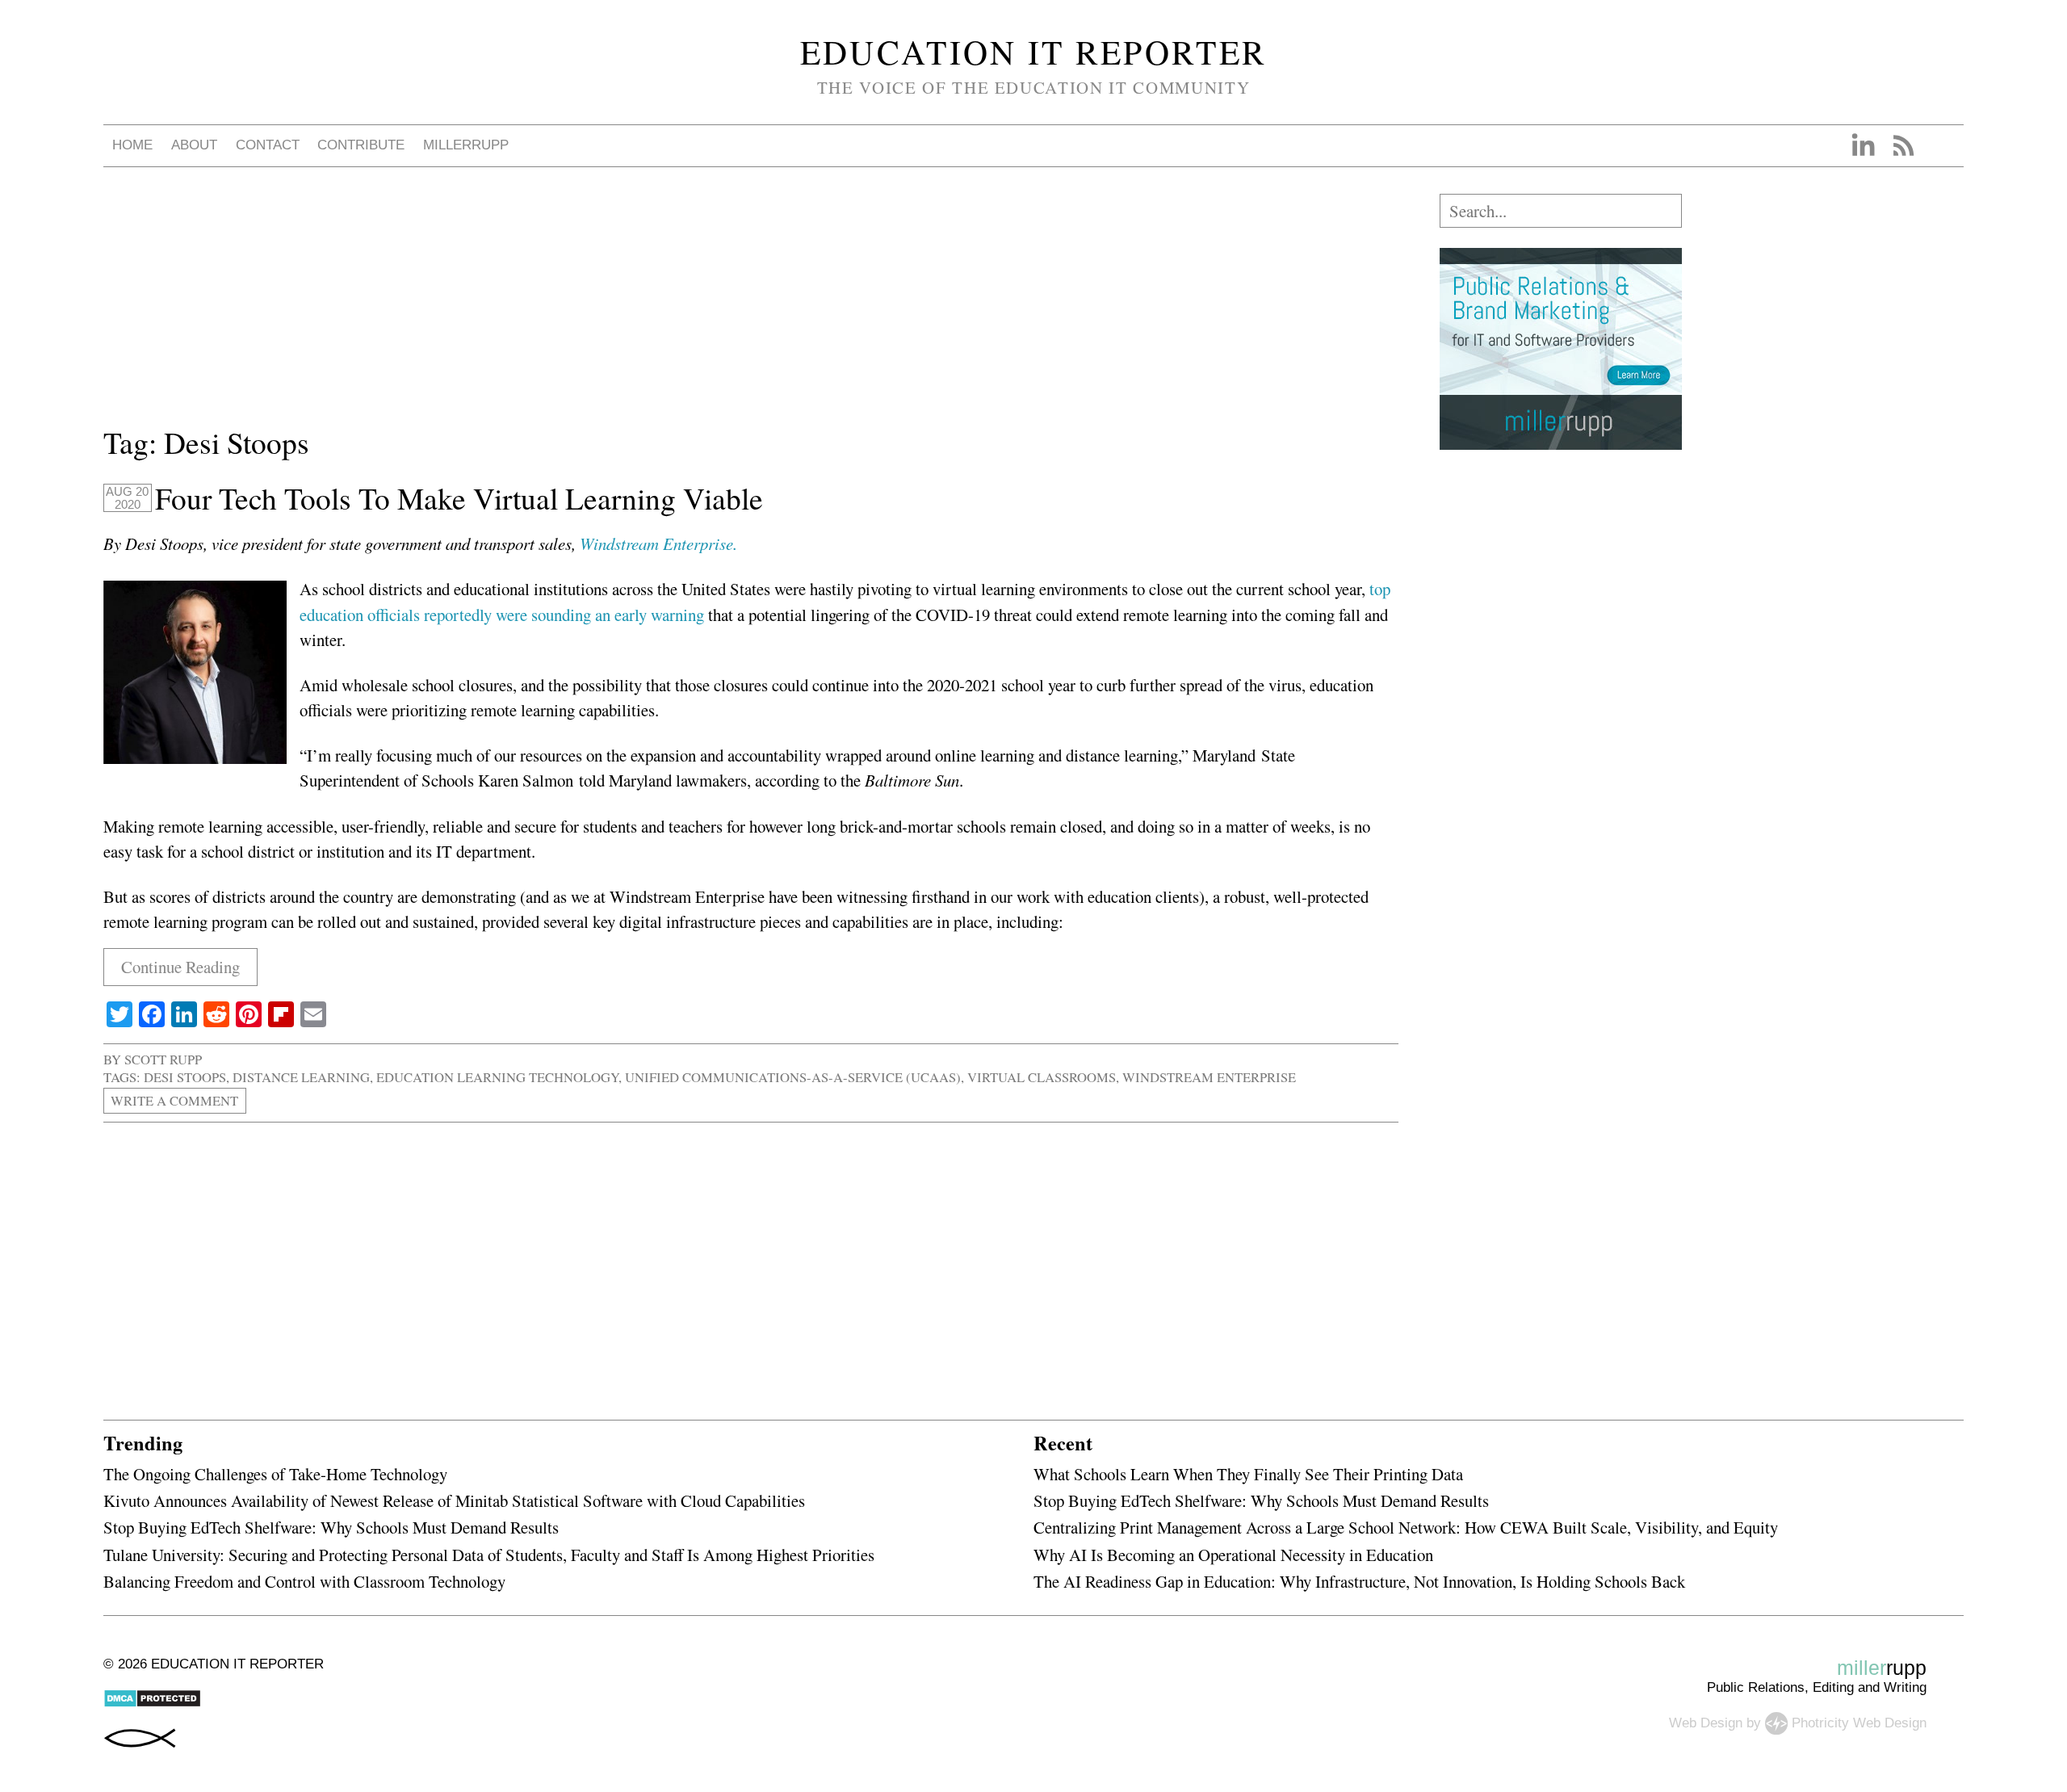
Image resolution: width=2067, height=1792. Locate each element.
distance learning (301, 1077)
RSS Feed (1903, 145)
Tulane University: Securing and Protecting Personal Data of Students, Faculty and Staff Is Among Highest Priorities (489, 1555)
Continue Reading (180, 967)
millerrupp (466, 145)
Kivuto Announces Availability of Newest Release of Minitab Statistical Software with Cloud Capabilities (454, 1500)
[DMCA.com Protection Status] (152, 1704)
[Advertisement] (588, 307)
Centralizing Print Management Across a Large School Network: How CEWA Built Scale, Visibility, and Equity (1406, 1527)
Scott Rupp (163, 1059)
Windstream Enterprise (1209, 1077)
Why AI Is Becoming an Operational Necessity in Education (1233, 1555)
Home (132, 145)
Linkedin (1863, 145)
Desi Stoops (185, 1077)
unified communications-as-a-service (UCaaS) (793, 1077)
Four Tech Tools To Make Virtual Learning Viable (459, 498)
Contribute (361, 145)
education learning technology (497, 1077)
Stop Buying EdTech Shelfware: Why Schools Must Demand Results (331, 1527)
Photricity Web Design (1859, 1722)
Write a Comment (174, 1101)
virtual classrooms (1042, 1077)
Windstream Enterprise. (661, 543)
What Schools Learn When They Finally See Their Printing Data (1248, 1474)
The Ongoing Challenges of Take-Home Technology (275, 1474)
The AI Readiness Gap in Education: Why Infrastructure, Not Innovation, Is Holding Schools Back (1359, 1581)
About (194, 145)
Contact (268, 145)
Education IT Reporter (1034, 52)
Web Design (1706, 1722)
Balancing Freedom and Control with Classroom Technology (304, 1581)
